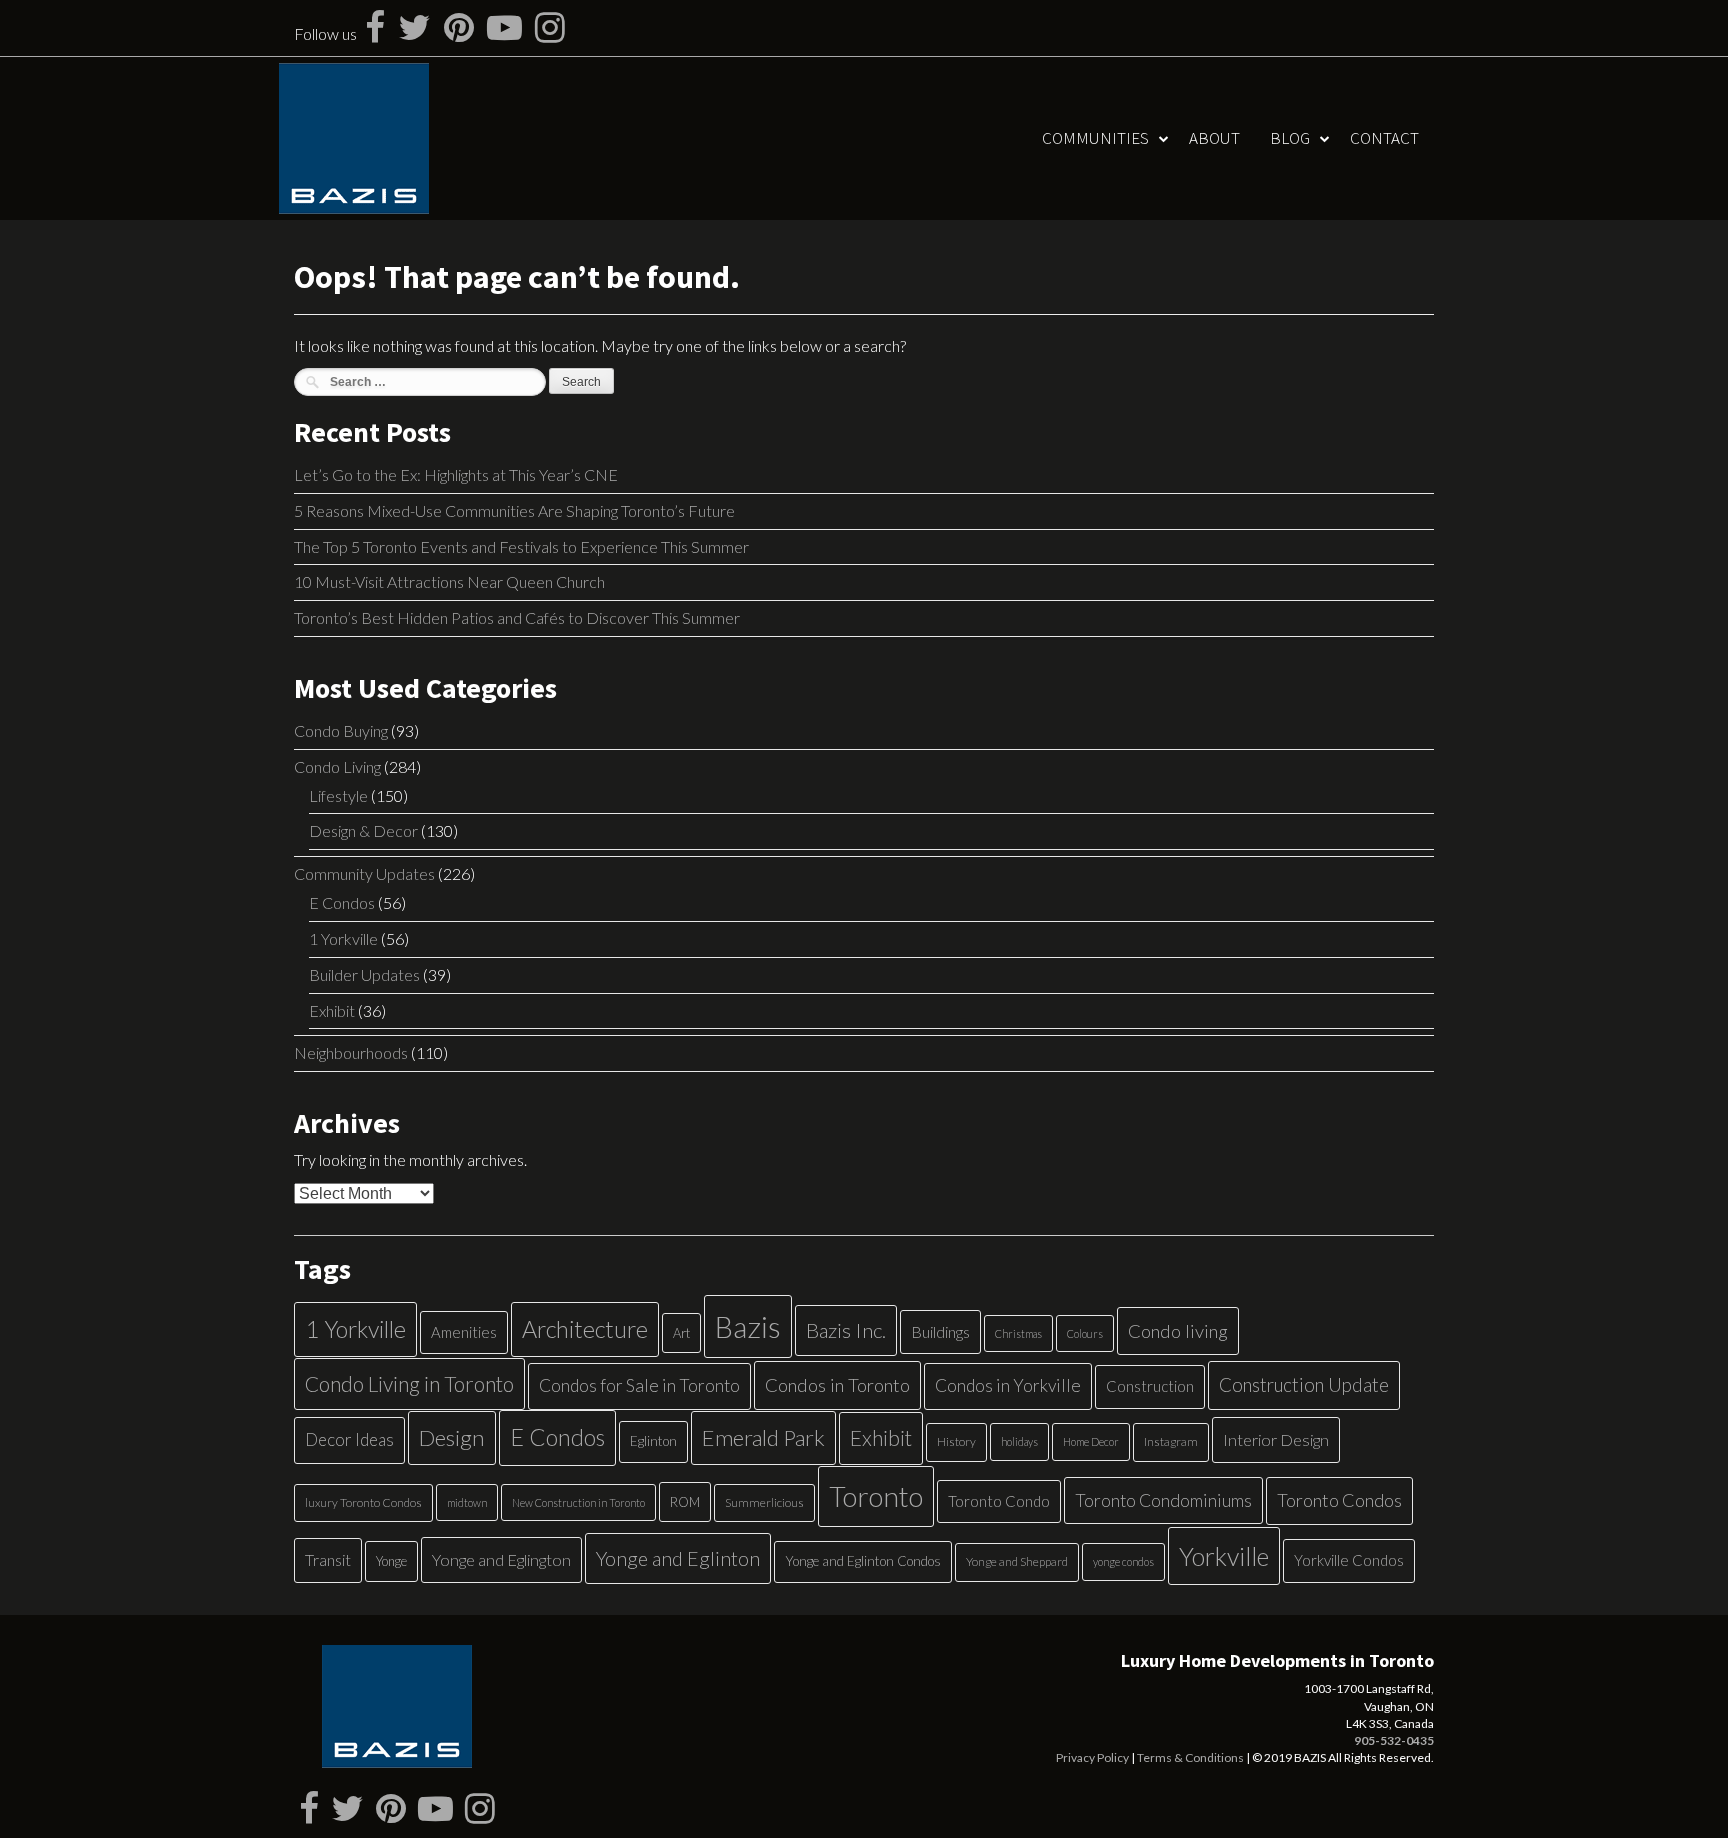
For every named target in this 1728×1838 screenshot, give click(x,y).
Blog (1290, 138)
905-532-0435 (1394, 1740)
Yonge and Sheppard (1017, 1561)
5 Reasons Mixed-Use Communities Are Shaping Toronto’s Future (514, 510)
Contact (1384, 138)
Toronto (876, 1496)
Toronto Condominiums (1163, 1500)
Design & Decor (363, 830)
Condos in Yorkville (1008, 1385)
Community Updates (364, 873)
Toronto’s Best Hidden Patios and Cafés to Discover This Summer (517, 617)
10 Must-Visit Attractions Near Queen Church (449, 581)
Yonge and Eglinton (678, 1558)
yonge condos (1123, 1561)
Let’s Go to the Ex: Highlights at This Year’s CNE (456, 474)
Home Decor (1091, 1441)
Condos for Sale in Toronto (639, 1385)
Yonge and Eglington (501, 1559)
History (956, 1441)
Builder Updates (364, 974)
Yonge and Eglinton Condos (863, 1561)
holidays (1019, 1441)
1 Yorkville (343, 938)
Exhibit (332, 1010)
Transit (328, 1559)
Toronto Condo (999, 1501)
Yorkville (1224, 1556)
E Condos (342, 902)
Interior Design (1276, 1439)
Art (681, 1333)
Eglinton (653, 1441)
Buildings (940, 1331)
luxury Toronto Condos (363, 1502)
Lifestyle (338, 795)
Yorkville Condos (1349, 1560)
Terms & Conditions (1190, 1757)
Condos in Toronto (837, 1385)
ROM (685, 1502)
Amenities (464, 1332)
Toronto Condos (1339, 1500)
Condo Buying (341, 730)
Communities (1095, 138)
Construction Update (1304, 1384)
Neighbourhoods (351, 1052)
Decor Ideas (349, 1439)
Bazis (748, 1326)
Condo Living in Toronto (409, 1383)
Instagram (1171, 1441)
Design (452, 1437)
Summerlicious (764, 1502)
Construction (1150, 1386)
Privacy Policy (1092, 1757)
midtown (467, 1502)
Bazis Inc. (846, 1330)
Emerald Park (763, 1437)
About (1214, 138)
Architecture (585, 1329)
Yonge (391, 1561)
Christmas (1018, 1333)
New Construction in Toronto (578, 1502)
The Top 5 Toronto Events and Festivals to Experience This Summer (521, 546)
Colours (1085, 1333)
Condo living (1178, 1331)
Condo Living (337, 766)
